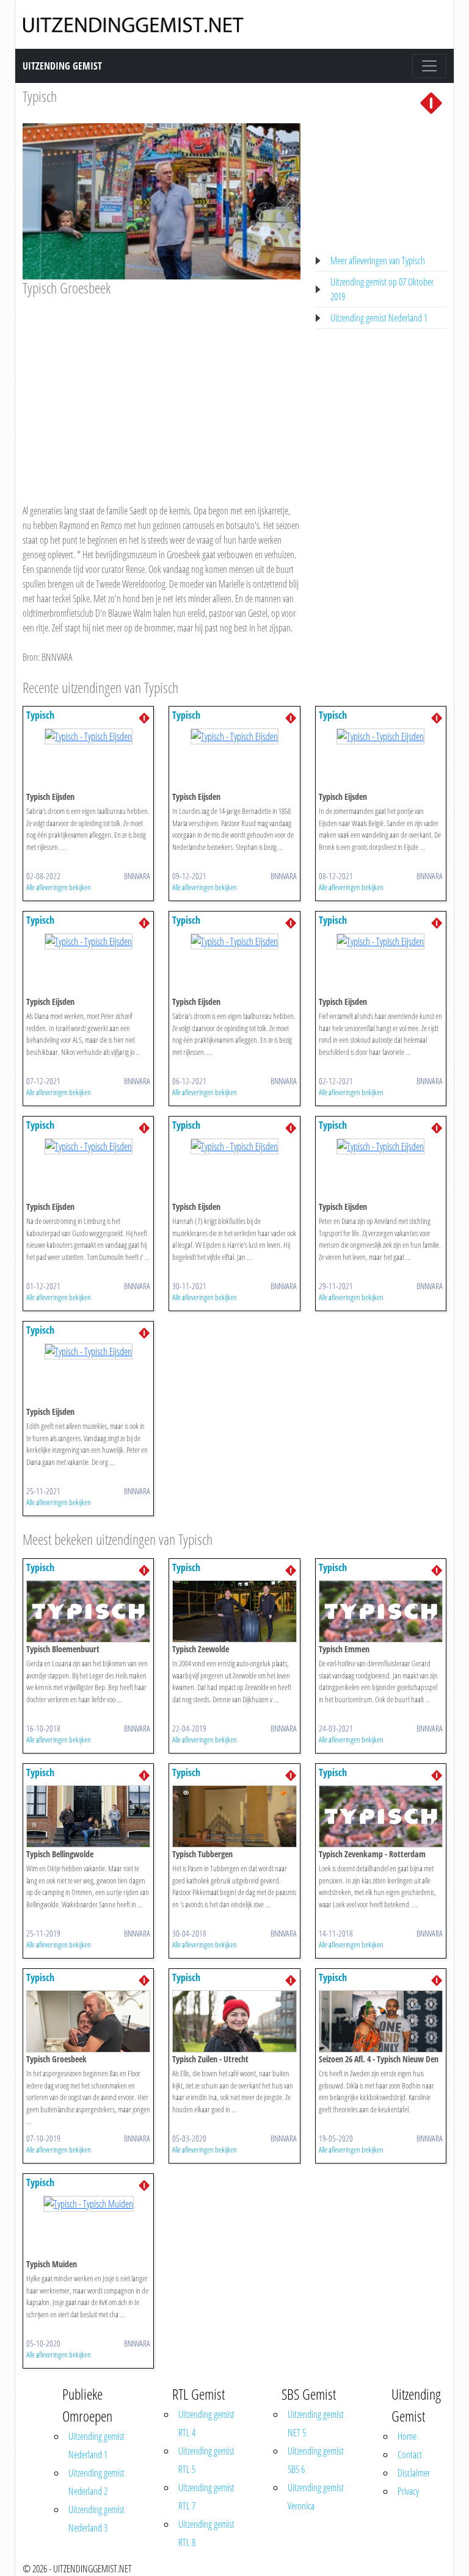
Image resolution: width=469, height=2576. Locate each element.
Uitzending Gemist (62, 66)
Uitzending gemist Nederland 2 (96, 2482)
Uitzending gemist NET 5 (316, 2423)
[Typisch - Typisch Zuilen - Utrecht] (234, 2020)
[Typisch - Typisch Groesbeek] (88, 2020)
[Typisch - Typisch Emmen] (381, 1610)
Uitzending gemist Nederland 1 (379, 318)
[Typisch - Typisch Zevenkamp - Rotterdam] (381, 1815)
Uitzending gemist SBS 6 (316, 2460)
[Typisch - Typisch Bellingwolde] (88, 1815)
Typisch (40, 96)
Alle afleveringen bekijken (59, 887)
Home (407, 2436)
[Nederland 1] (431, 102)
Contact (410, 2455)
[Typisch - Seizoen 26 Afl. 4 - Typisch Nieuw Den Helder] (381, 2020)
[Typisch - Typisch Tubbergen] (234, 1815)
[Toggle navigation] (429, 66)
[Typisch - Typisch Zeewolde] (234, 1610)
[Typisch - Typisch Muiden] (89, 2203)
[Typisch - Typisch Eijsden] (89, 735)
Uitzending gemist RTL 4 (206, 2423)
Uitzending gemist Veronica (316, 2497)
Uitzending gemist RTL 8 (206, 2533)
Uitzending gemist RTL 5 (206, 2460)
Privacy (408, 2491)
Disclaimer (414, 2473)
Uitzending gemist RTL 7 (206, 2497)
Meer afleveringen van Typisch (378, 261)
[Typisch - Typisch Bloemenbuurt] (88, 1610)
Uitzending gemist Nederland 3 (96, 2519)
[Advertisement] (162, 389)
